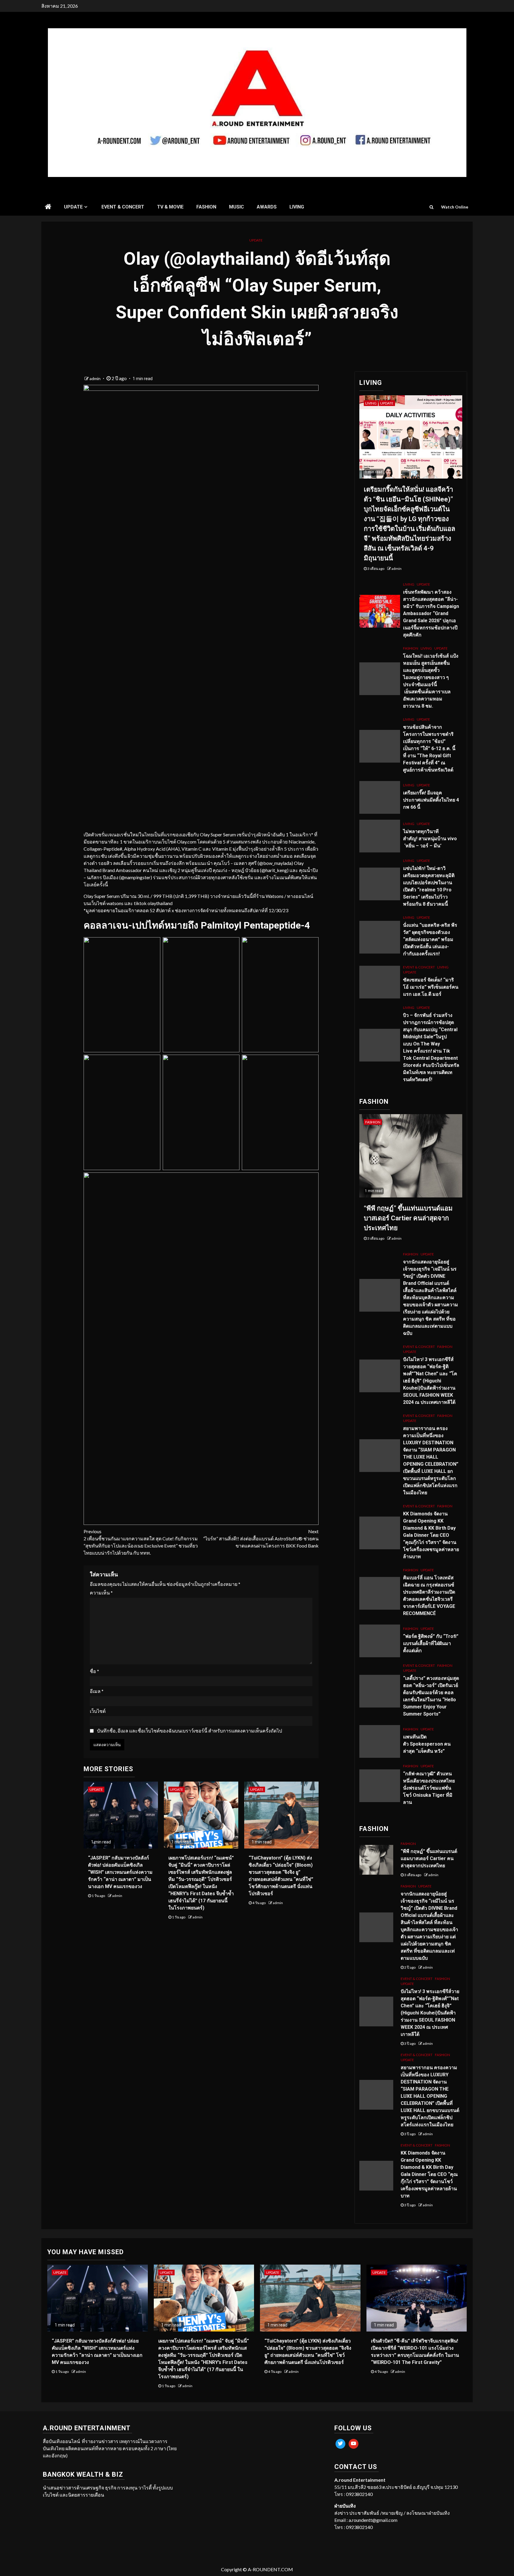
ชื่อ (94, 1671)
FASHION (206, 207)
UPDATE (73, 207)
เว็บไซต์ (98, 1711)
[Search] (431, 207)
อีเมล (97, 1691)
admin (95, 378)
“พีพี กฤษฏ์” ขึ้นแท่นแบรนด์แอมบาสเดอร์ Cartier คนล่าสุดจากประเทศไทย (408, 1218)
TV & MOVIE (170, 207)
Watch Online (455, 207)
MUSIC (236, 207)
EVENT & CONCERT (123, 207)
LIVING (297, 207)
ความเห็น (101, 1593)
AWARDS (267, 207)
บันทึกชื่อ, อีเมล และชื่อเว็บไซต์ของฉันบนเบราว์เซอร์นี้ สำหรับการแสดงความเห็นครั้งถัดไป (189, 1731)
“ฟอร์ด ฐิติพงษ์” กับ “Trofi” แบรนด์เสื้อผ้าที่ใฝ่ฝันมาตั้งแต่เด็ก (431, 1643)
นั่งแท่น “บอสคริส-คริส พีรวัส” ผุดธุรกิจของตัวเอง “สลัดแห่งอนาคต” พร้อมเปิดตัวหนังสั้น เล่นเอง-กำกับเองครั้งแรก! (430, 939)
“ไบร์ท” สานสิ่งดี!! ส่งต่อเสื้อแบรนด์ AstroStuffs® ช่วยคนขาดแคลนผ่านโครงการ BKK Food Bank (261, 1538)
